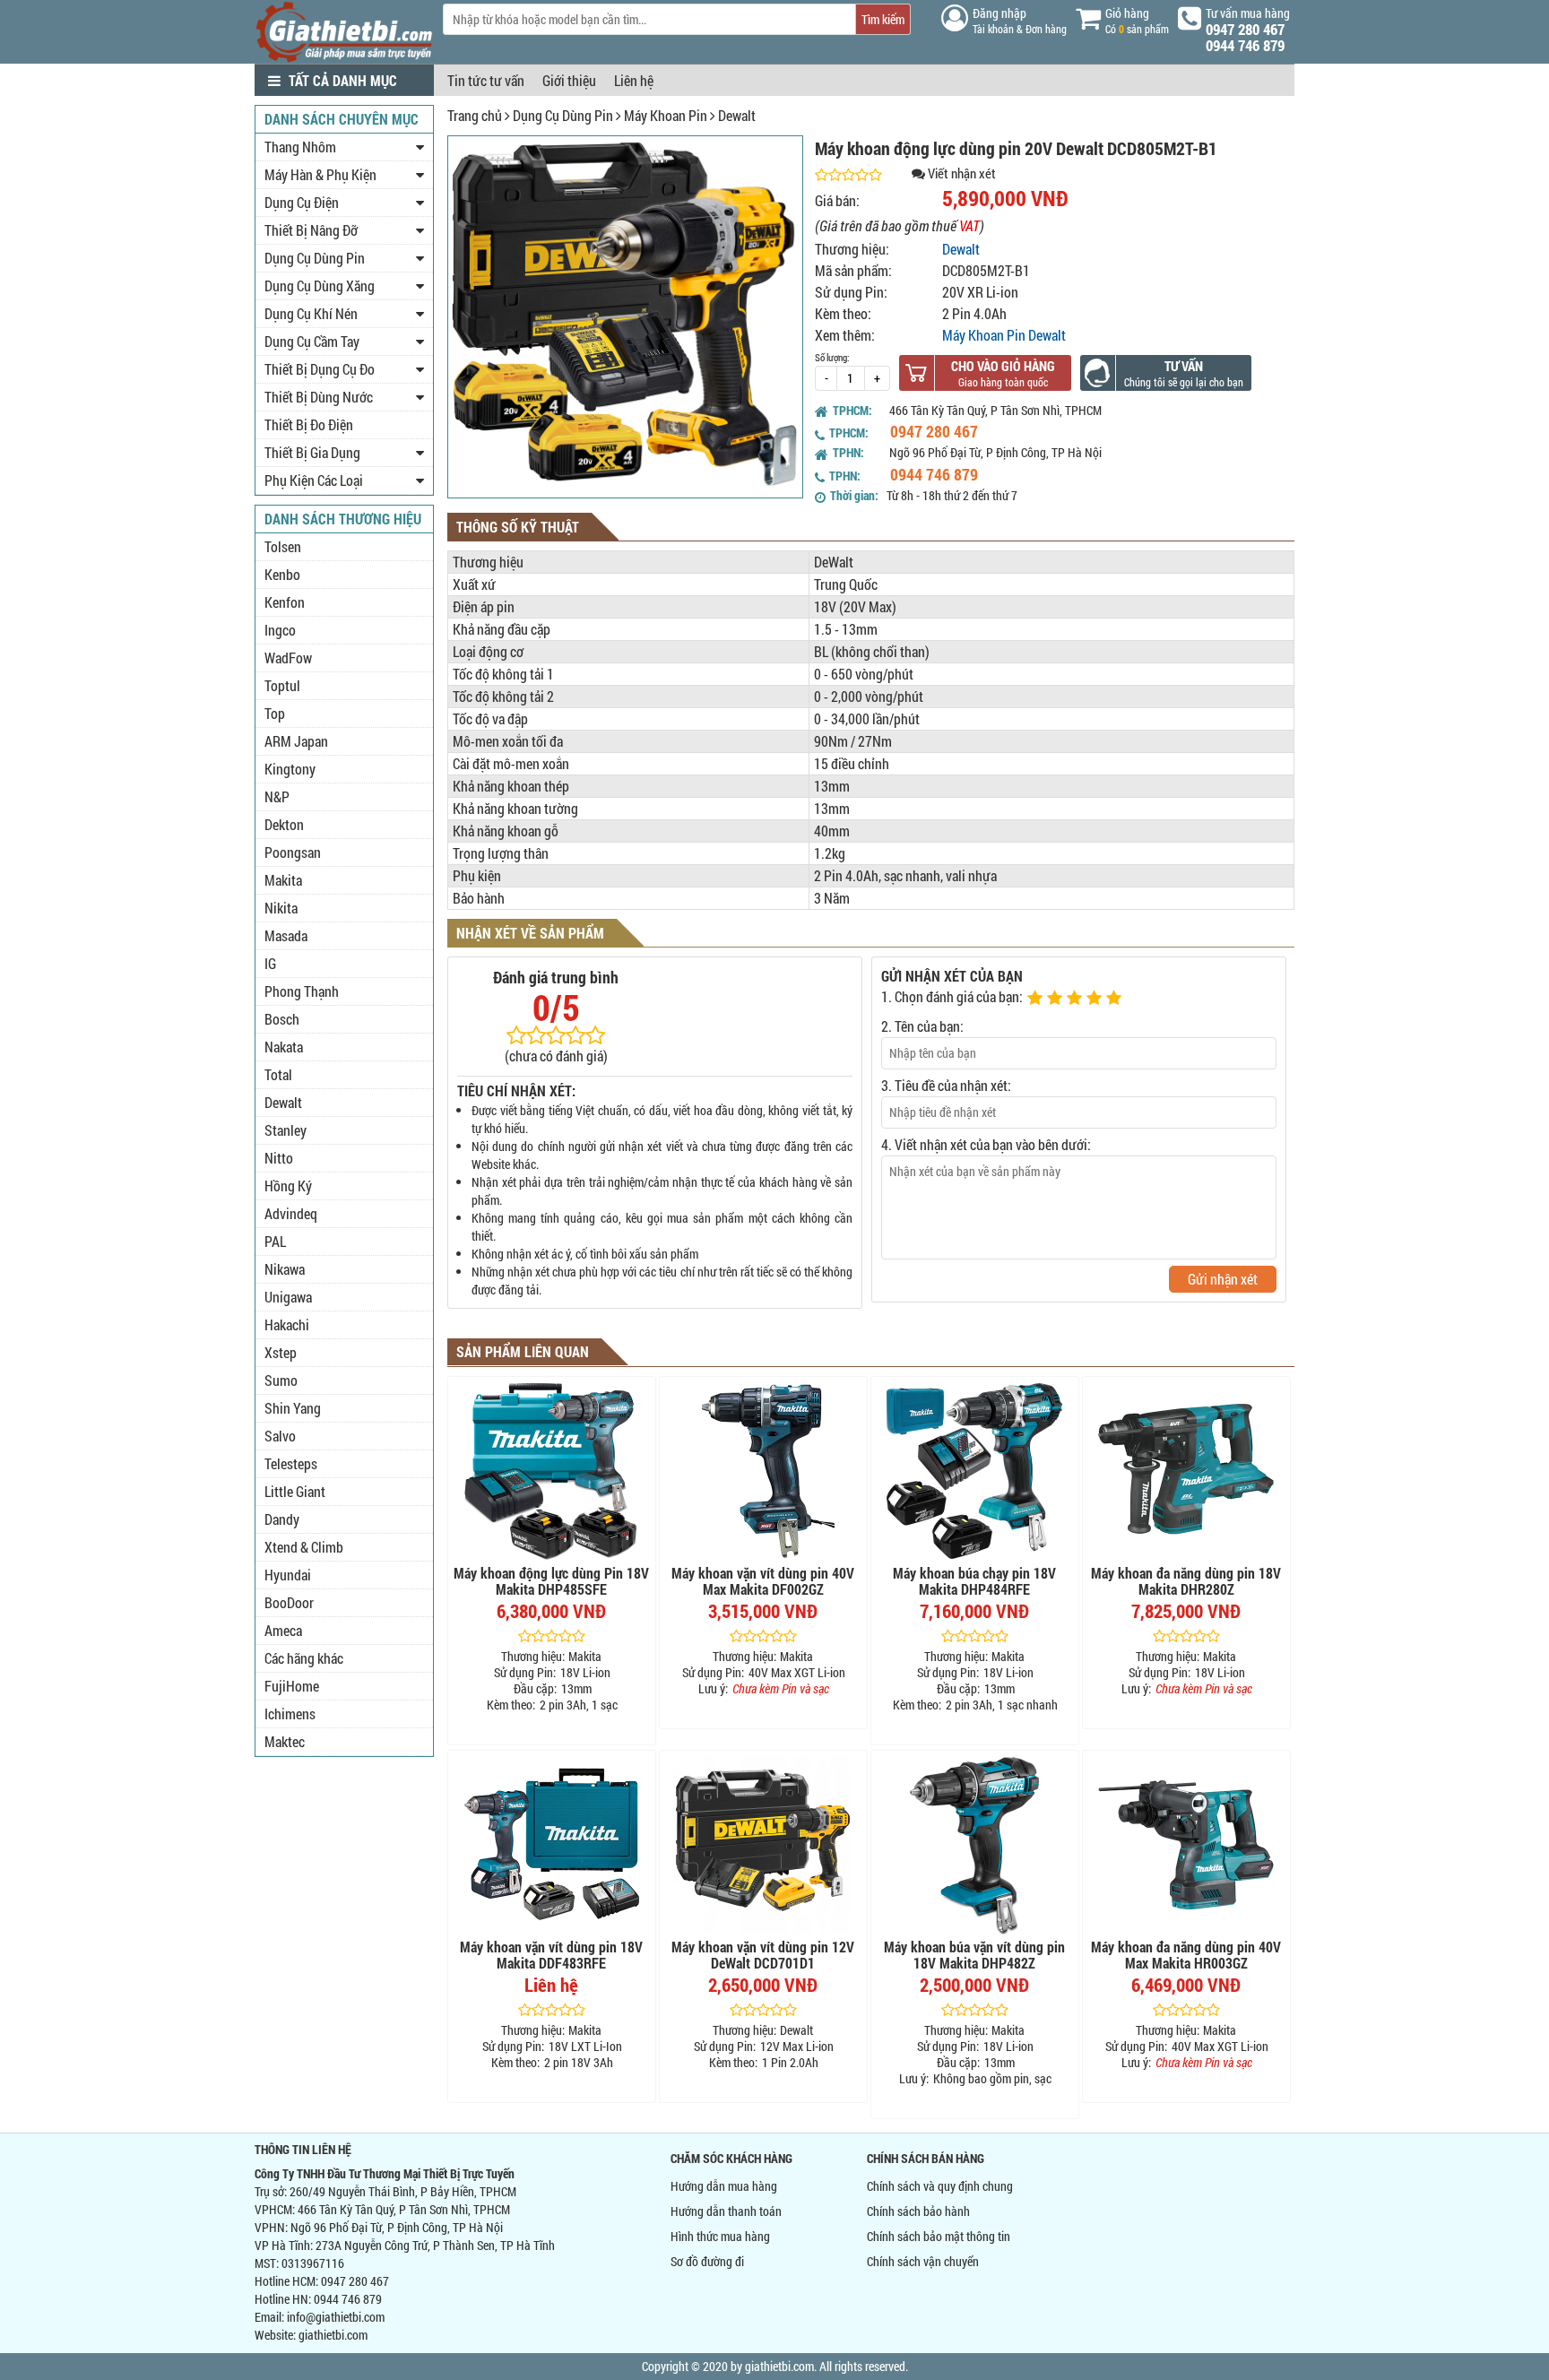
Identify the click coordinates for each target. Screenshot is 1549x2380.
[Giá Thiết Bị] (344, 58)
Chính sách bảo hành (918, 2211)
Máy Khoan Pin (666, 115)
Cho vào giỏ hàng (1003, 366)
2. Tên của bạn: (922, 1026)
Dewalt (737, 115)
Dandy (282, 1519)
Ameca (283, 1630)
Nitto (279, 1158)
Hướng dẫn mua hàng (724, 2186)
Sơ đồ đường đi (707, 2261)
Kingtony (290, 769)
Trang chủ (475, 115)
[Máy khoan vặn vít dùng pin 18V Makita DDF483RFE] (552, 1845)
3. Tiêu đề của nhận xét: (946, 1085)
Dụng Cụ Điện (302, 202)
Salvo (280, 1436)
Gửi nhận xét (1223, 1279)
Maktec (285, 1741)
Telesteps (291, 1463)
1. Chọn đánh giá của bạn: (952, 996)
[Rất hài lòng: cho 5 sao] (1116, 999)
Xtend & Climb (304, 1547)
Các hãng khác (304, 1658)
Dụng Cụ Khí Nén (311, 313)
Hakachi (287, 1324)
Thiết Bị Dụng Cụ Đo (320, 369)
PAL (275, 1241)
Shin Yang (293, 1408)
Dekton (284, 824)
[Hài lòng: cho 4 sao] (1096, 999)
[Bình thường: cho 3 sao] (1077, 999)
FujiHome (292, 1686)
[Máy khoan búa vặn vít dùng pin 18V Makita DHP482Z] (975, 1845)
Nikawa (285, 1269)
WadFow (288, 658)
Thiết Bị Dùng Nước (319, 397)
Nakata (284, 1047)
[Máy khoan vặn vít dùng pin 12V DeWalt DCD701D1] (763, 1845)
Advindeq (291, 1213)
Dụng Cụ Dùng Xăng (320, 286)
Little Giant (295, 1491)
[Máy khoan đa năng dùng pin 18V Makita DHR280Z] (1186, 1471)
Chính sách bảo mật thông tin (939, 2236)
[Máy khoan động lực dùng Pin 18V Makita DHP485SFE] (552, 1471)
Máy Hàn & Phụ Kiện (320, 174)
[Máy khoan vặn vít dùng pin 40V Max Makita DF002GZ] (763, 1471)
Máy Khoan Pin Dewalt (1004, 335)
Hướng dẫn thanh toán (726, 2211)
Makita (283, 880)
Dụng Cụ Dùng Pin (563, 115)
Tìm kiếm (883, 19)
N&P (277, 796)
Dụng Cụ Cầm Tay (312, 341)
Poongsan (293, 852)
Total (278, 1074)
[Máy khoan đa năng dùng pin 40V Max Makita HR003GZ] (1186, 1845)
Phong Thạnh (302, 991)
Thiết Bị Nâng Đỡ (311, 230)
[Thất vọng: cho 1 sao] (1037, 999)
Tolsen (283, 546)
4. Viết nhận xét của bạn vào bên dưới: (986, 1144)
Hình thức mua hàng (720, 2236)
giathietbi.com (333, 2335)
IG (270, 963)
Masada (286, 935)
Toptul (282, 685)
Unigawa (288, 1297)
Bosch (282, 1019)
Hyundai (288, 1575)
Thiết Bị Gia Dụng (312, 452)
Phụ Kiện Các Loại (314, 480)
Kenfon (285, 602)
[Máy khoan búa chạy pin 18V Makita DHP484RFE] (975, 1471)
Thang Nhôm (300, 147)
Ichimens (290, 1714)
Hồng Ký (288, 1186)
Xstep (281, 1352)
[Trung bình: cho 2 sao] (1057, 999)
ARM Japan (296, 741)
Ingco (280, 630)
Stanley (286, 1130)
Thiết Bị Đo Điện (309, 424)
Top (275, 713)
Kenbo (282, 574)
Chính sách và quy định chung (940, 2186)
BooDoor (289, 1602)
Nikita (281, 908)
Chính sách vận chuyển (923, 2261)
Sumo (281, 1380)
